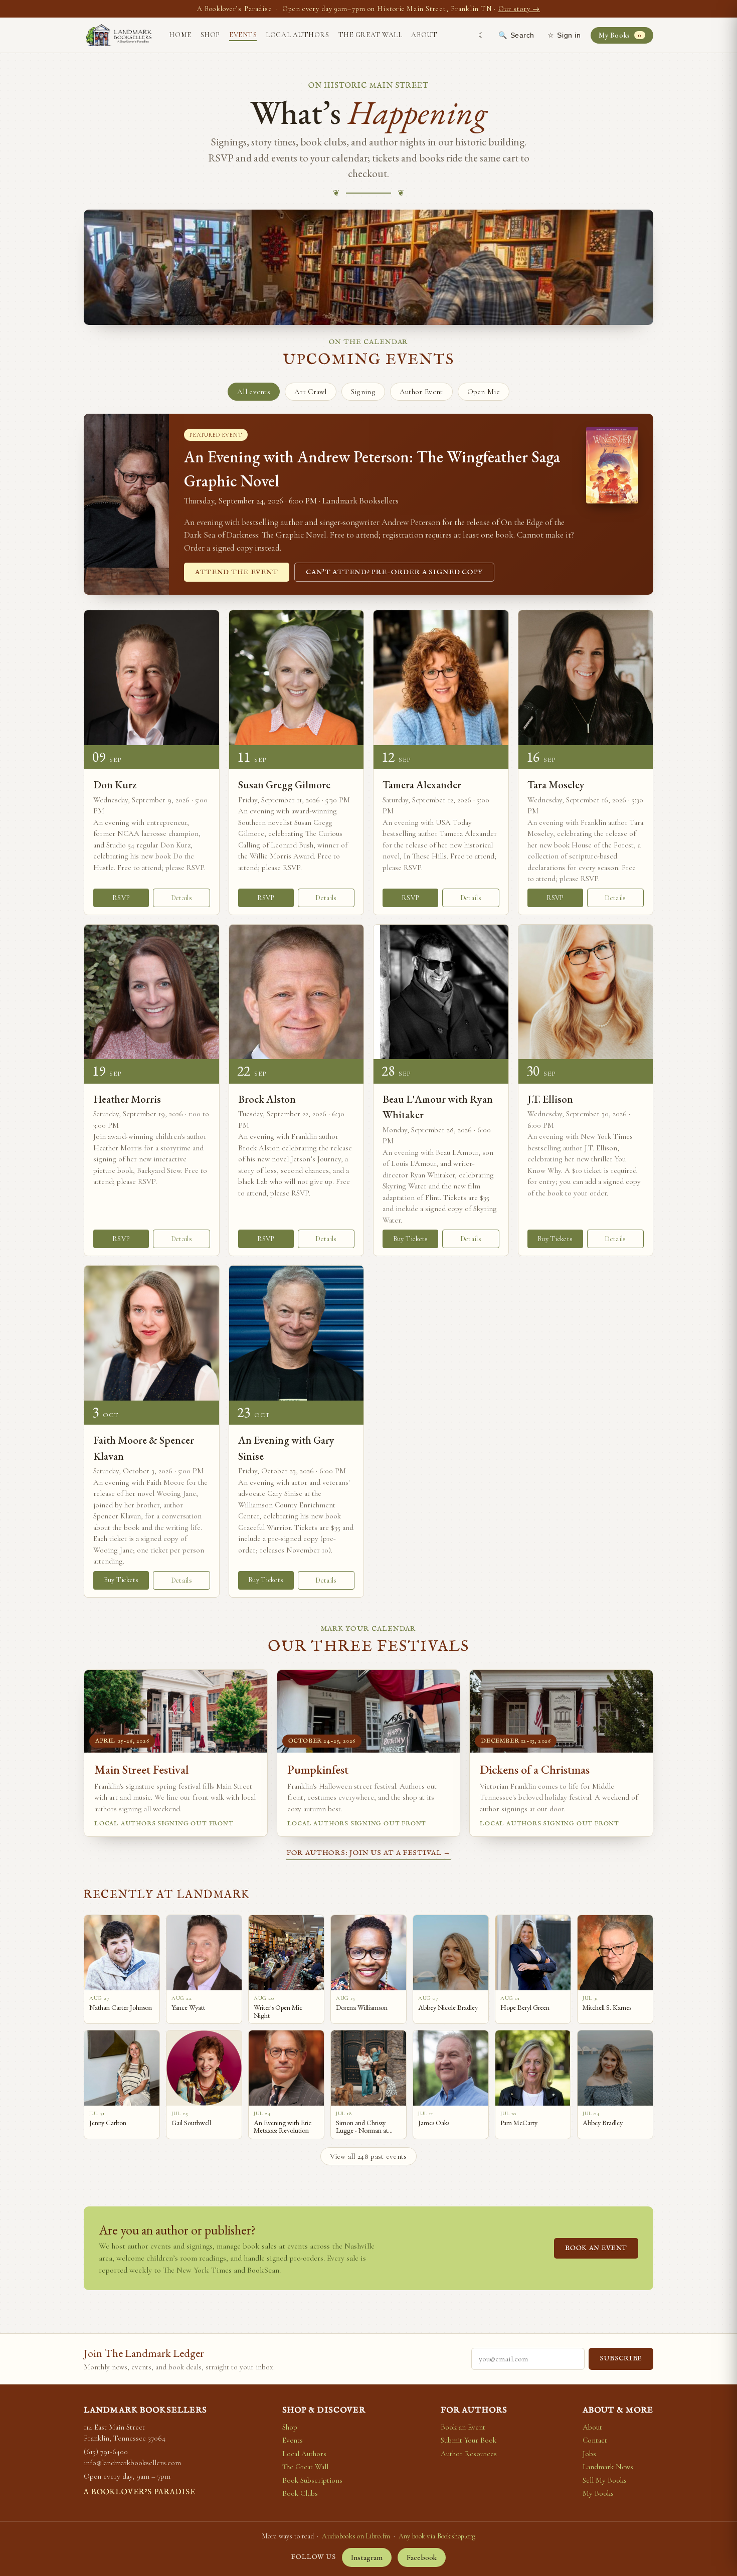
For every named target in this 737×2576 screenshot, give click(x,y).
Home (180, 35)
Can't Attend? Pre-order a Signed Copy (394, 572)
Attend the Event (237, 572)
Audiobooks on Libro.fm (356, 2536)
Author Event (421, 392)
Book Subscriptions (312, 2480)
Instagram (367, 2557)
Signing (363, 392)
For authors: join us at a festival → (368, 1853)
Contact (595, 2440)
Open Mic (484, 392)
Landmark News (608, 2467)
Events (243, 35)
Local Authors (297, 35)
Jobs (589, 2454)
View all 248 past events (368, 2156)
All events (254, 392)
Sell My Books (605, 2480)
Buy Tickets (411, 1239)
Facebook (422, 2557)
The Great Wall (371, 35)
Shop (210, 35)
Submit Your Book (469, 2440)
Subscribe (621, 2359)
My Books (620, 35)
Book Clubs (300, 2493)
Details (181, 898)
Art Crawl (311, 392)
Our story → (519, 9)
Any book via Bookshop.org (437, 2536)
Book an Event (596, 2248)
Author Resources (469, 2454)
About (424, 35)
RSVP (121, 898)
